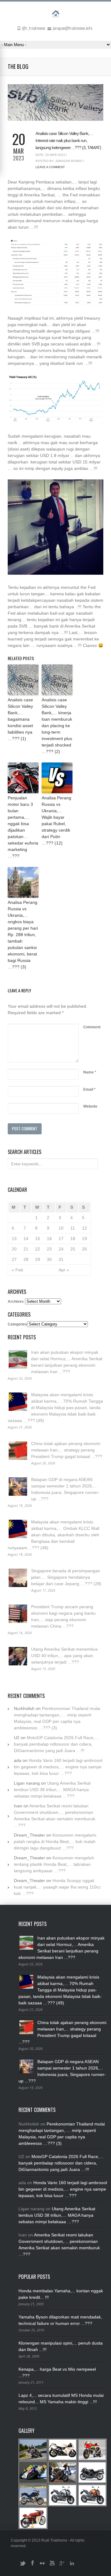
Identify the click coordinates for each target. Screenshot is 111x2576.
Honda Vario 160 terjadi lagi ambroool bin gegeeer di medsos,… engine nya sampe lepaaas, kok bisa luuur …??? (58, 1767)
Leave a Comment (50, 167)
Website (90, 1106)
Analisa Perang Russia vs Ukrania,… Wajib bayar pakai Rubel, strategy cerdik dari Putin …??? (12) (56, 820)
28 (26, 1259)
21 (26, 1249)
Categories (17, 1324)
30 (49, 1259)
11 (73, 1228)
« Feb (17, 1270)
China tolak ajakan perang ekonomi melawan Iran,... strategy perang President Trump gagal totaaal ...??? (67, 1450)
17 (61, 1239)
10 (61, 1228)
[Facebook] (32, 2566)
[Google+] (62, 2566)
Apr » (64, 1270)
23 (49, 1249)
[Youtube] (52, 2566)
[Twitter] (23, 2566)
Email (89, 1089)
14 (26, 1239)
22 (38, 1249)
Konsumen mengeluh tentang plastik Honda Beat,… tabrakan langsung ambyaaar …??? (54, 1864)
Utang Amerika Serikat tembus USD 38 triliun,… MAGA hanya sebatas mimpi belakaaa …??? (52, 1790)
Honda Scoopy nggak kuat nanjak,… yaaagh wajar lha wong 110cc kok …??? (57, 1887)
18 (73, 1239)
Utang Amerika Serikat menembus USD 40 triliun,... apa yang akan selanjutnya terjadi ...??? (64, 1656)
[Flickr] (42, 2566)
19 (84, 1239)
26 (84, 1249)
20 (14, 1249)
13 (14, 1239)
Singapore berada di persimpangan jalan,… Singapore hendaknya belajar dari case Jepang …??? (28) (66, 1577)
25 (73, 1249)
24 (61, 1249)
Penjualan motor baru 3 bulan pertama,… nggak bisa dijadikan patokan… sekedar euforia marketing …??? (23, 827)
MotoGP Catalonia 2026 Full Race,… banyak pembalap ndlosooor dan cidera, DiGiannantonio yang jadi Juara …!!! (56, 1744)
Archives (16, 1302)
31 (61, 1259)
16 (49, 1239)
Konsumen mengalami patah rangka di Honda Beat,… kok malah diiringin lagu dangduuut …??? (55, 1841)
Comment (92, 1027)
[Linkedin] (72, 2566)
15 (38, 1239)
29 (38, 1259)
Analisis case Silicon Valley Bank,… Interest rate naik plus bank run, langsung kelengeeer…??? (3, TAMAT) (68, 140)
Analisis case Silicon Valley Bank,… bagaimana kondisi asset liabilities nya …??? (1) (20, 719)
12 (84, 1228)
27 (14, 1259)
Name (90, 1072)
